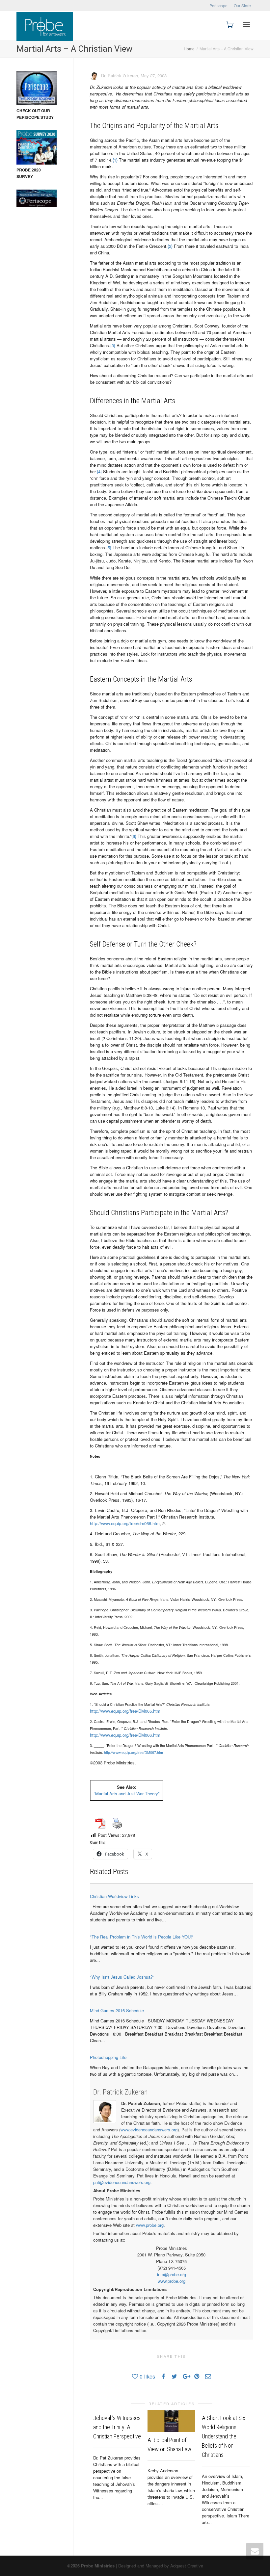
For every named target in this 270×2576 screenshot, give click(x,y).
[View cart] (229, 24)
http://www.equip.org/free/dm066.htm (125, 1523)
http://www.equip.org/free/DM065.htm (125, 1711)
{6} (134, 836)
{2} (170, 246)
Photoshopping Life (108, 2057)
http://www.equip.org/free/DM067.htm (134, 1752)
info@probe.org (172, 2274)
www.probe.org (150, 2225)
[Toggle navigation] (246, 25)
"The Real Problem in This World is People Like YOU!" (142, 1937)
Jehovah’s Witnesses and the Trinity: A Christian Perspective (117, 2427)
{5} (109, 547)
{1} (115, 160)
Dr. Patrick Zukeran (121, 2092)
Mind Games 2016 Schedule (117, 2010)
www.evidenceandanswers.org (149, 2130)
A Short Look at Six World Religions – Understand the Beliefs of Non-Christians (224, 2436)
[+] (171, 2421)
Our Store (242, 5)
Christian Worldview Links (114, 1896)
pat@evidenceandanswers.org (122, 2182)
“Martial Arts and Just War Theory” (127, 1794)
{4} (99, 471)
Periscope (218, 5)
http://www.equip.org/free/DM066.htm (125, 1735)
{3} (113, 345)
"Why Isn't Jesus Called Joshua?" (122, 1977)
